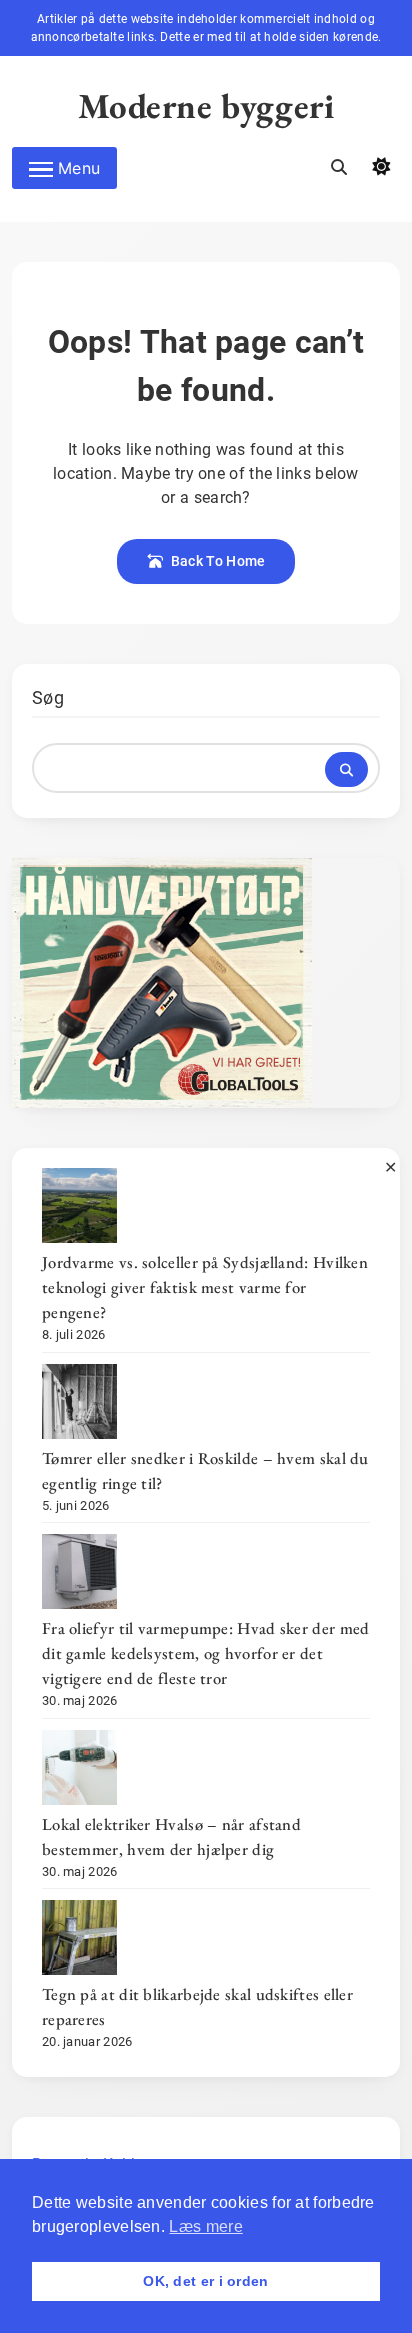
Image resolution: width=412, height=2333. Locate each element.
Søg (48, 697)
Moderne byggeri (206, 105)
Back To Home (218, 561)
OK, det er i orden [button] (205, 2281)
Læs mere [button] (205, 2226)
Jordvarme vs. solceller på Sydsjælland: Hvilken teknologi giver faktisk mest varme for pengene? (205, 1287)
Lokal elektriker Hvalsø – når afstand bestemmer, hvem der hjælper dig (171, 1836)
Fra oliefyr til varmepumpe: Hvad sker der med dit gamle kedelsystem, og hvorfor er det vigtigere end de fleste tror (206, 1653)
